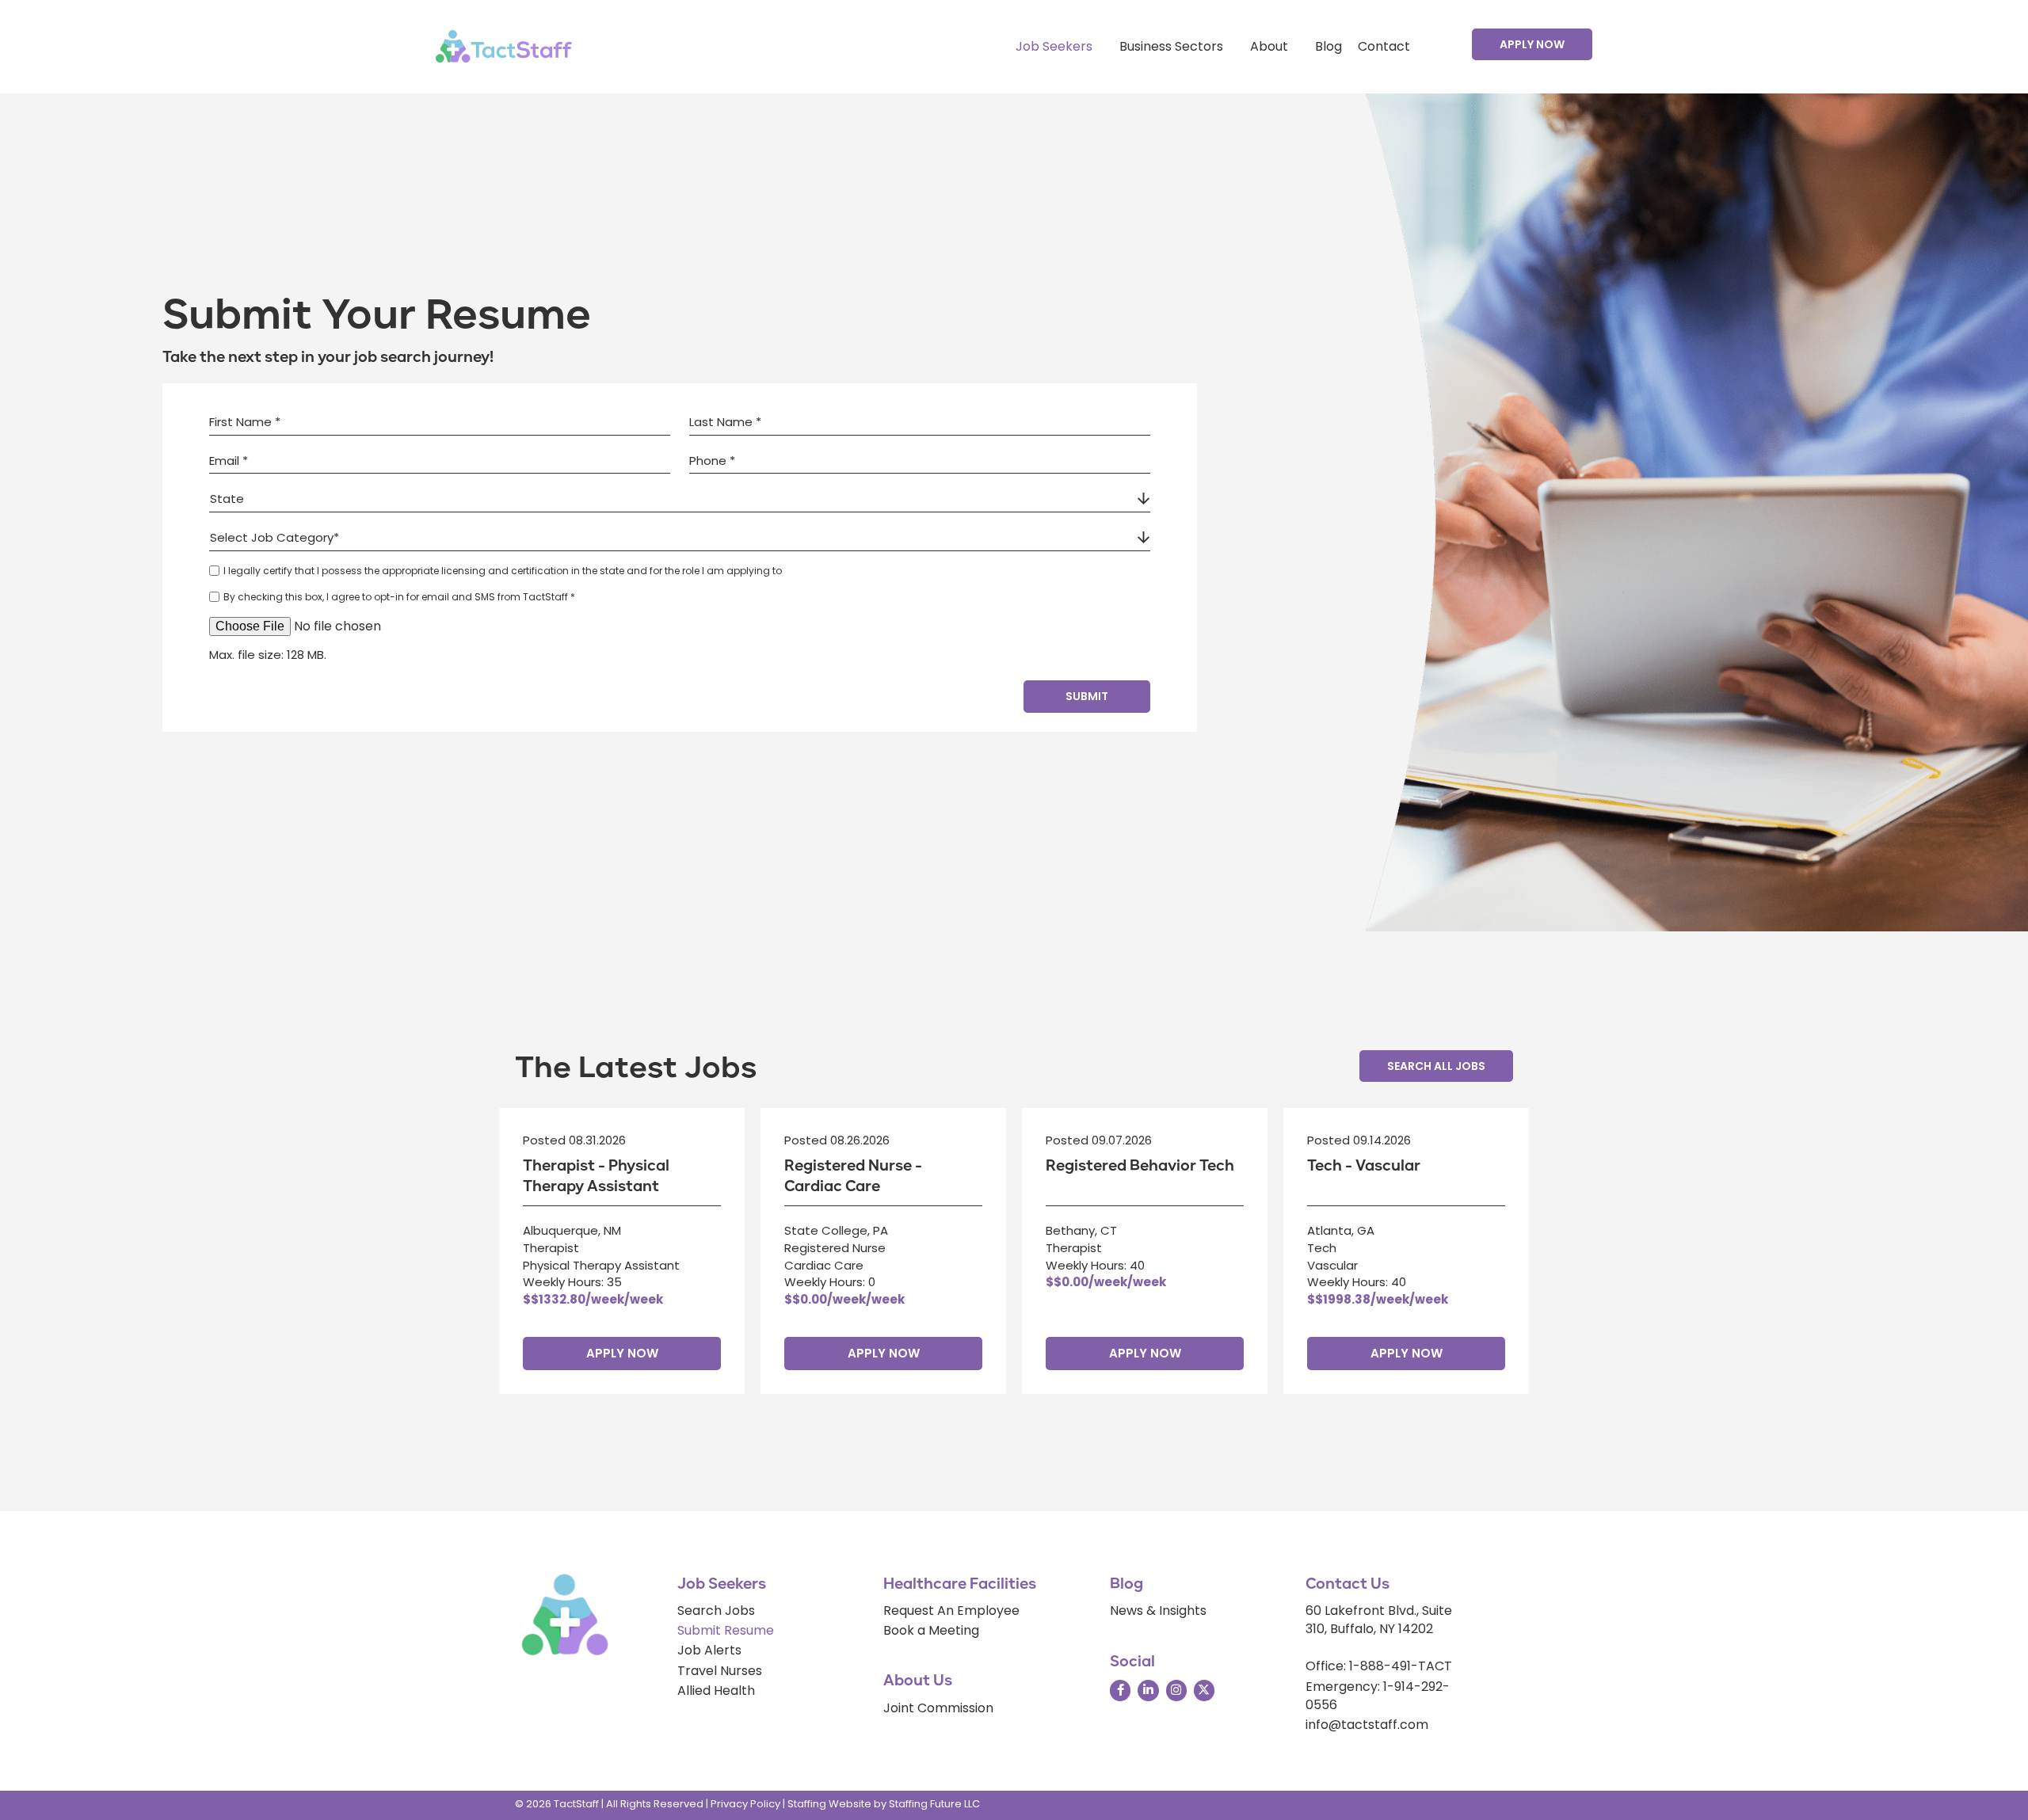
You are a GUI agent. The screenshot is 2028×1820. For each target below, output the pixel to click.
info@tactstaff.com (1367, 1725)
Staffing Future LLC (934, 1804)
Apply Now (622, 1353)
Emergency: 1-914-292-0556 (1378, 1696)
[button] (1532, 44)
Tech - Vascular (1364, 1166)
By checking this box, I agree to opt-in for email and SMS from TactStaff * (399, 597)
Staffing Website (829, 1804)
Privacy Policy (745, 1804)
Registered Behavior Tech (1140, 1166)
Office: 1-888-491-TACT (1379, 1666)
